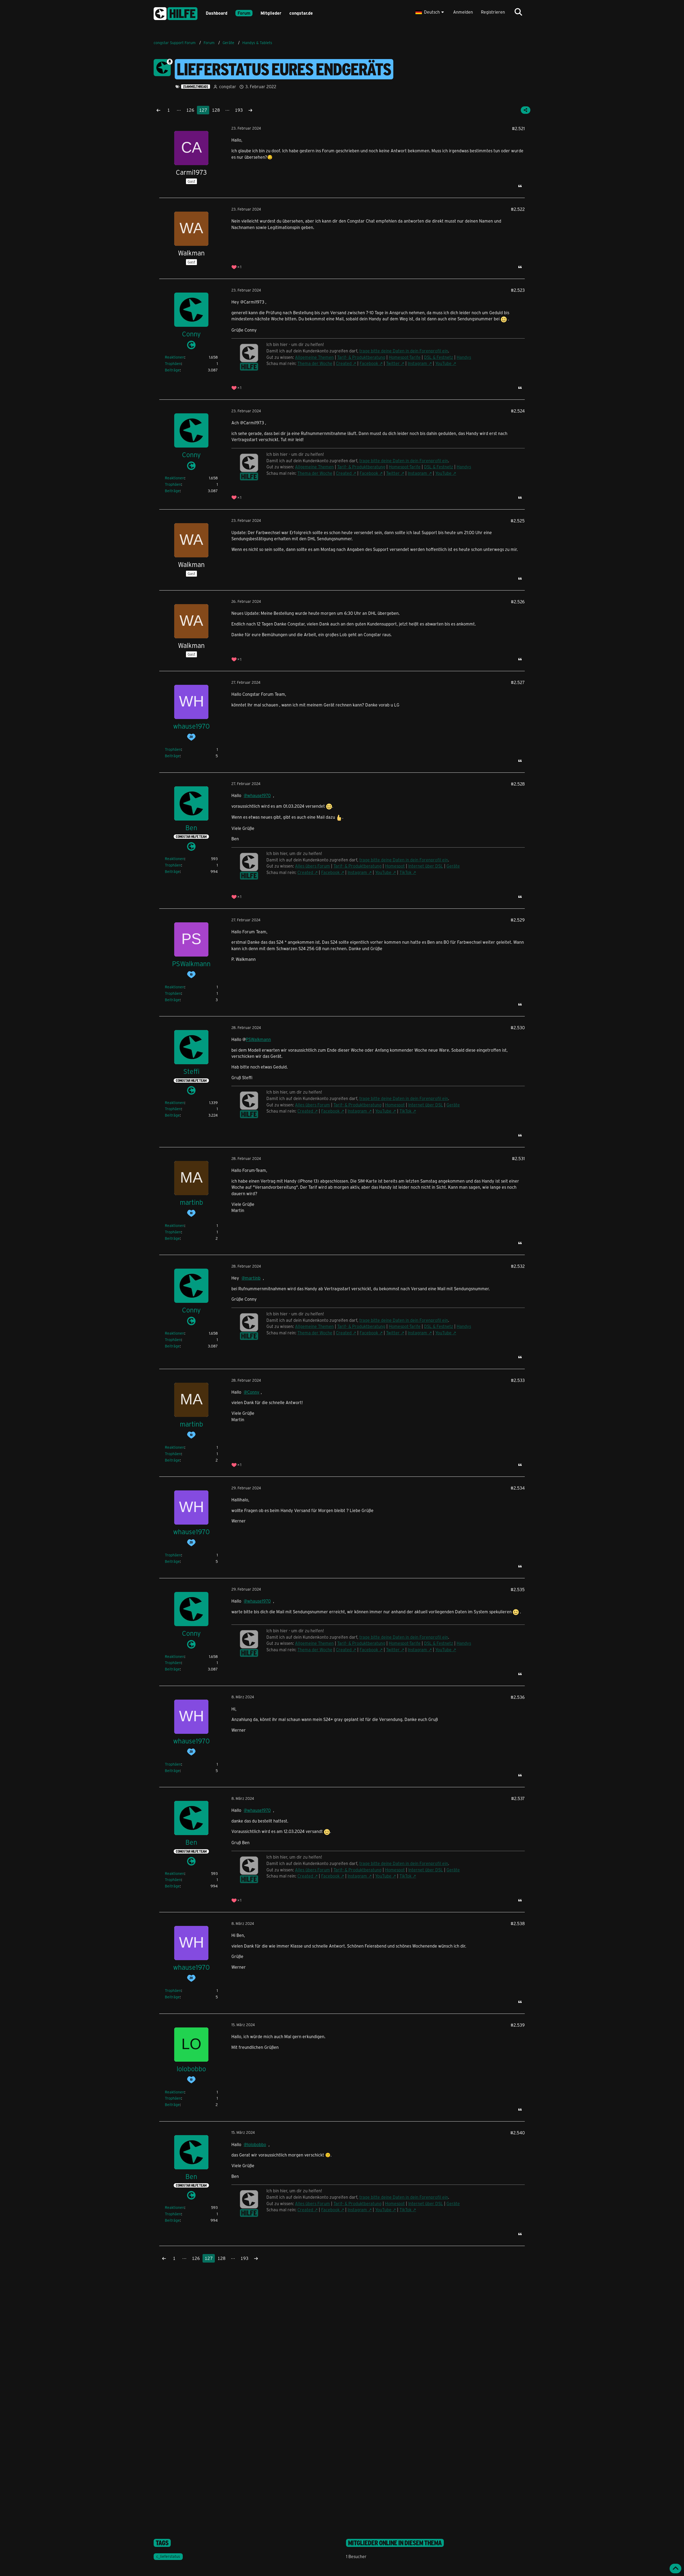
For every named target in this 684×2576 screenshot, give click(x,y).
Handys (464, 357)
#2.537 (518, 1798)
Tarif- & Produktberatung (361, 357)
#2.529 (518, 920)
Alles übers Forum (312, 866)
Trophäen (173, 364)
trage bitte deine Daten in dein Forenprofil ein (404, 351)
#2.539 (518, 2025)
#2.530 (518, 1027)
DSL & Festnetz (439, 357)
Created (344, 363)
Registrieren (493, 12)
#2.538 (518, 1923)
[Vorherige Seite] (158, 110)
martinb (253, 1278)
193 (239, 110)
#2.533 (518, 1380)
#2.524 (518, 411)
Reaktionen (175, 357)
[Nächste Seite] (250, 110)
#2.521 (518, 128)
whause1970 (259, 795)
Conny (253, 1392)
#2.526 (518, 602)
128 (216, 110)
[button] (430, 12)
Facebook (369, 363)
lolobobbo (257, 2144)
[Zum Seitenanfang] (675, 2569)
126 (190, 110)
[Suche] (518, 12)
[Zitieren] (520, 186)
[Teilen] (526, 110)
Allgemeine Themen (314, 357)
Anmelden (463, 12)
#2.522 (518, 209)
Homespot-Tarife (405, 357)
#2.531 (518, 1158)
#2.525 (518, 521)
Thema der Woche (315, 363)
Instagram (417, 363)
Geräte (453, 866)
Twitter (393, 363)
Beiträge (172, 370)
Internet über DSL (426, 866)
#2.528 (518, 784)
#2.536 (518, 1697)
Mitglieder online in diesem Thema (395, 2543)
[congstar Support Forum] (176, 13)
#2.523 (518, 290)
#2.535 (518, 1589)
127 (203, 110)
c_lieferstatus (168, 2556)
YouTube (443, 363)
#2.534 (518, 1488)
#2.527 (518, 682)
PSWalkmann (258, 1039)
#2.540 (518, 2133)
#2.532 (518, 1266)
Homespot (395, 866)
